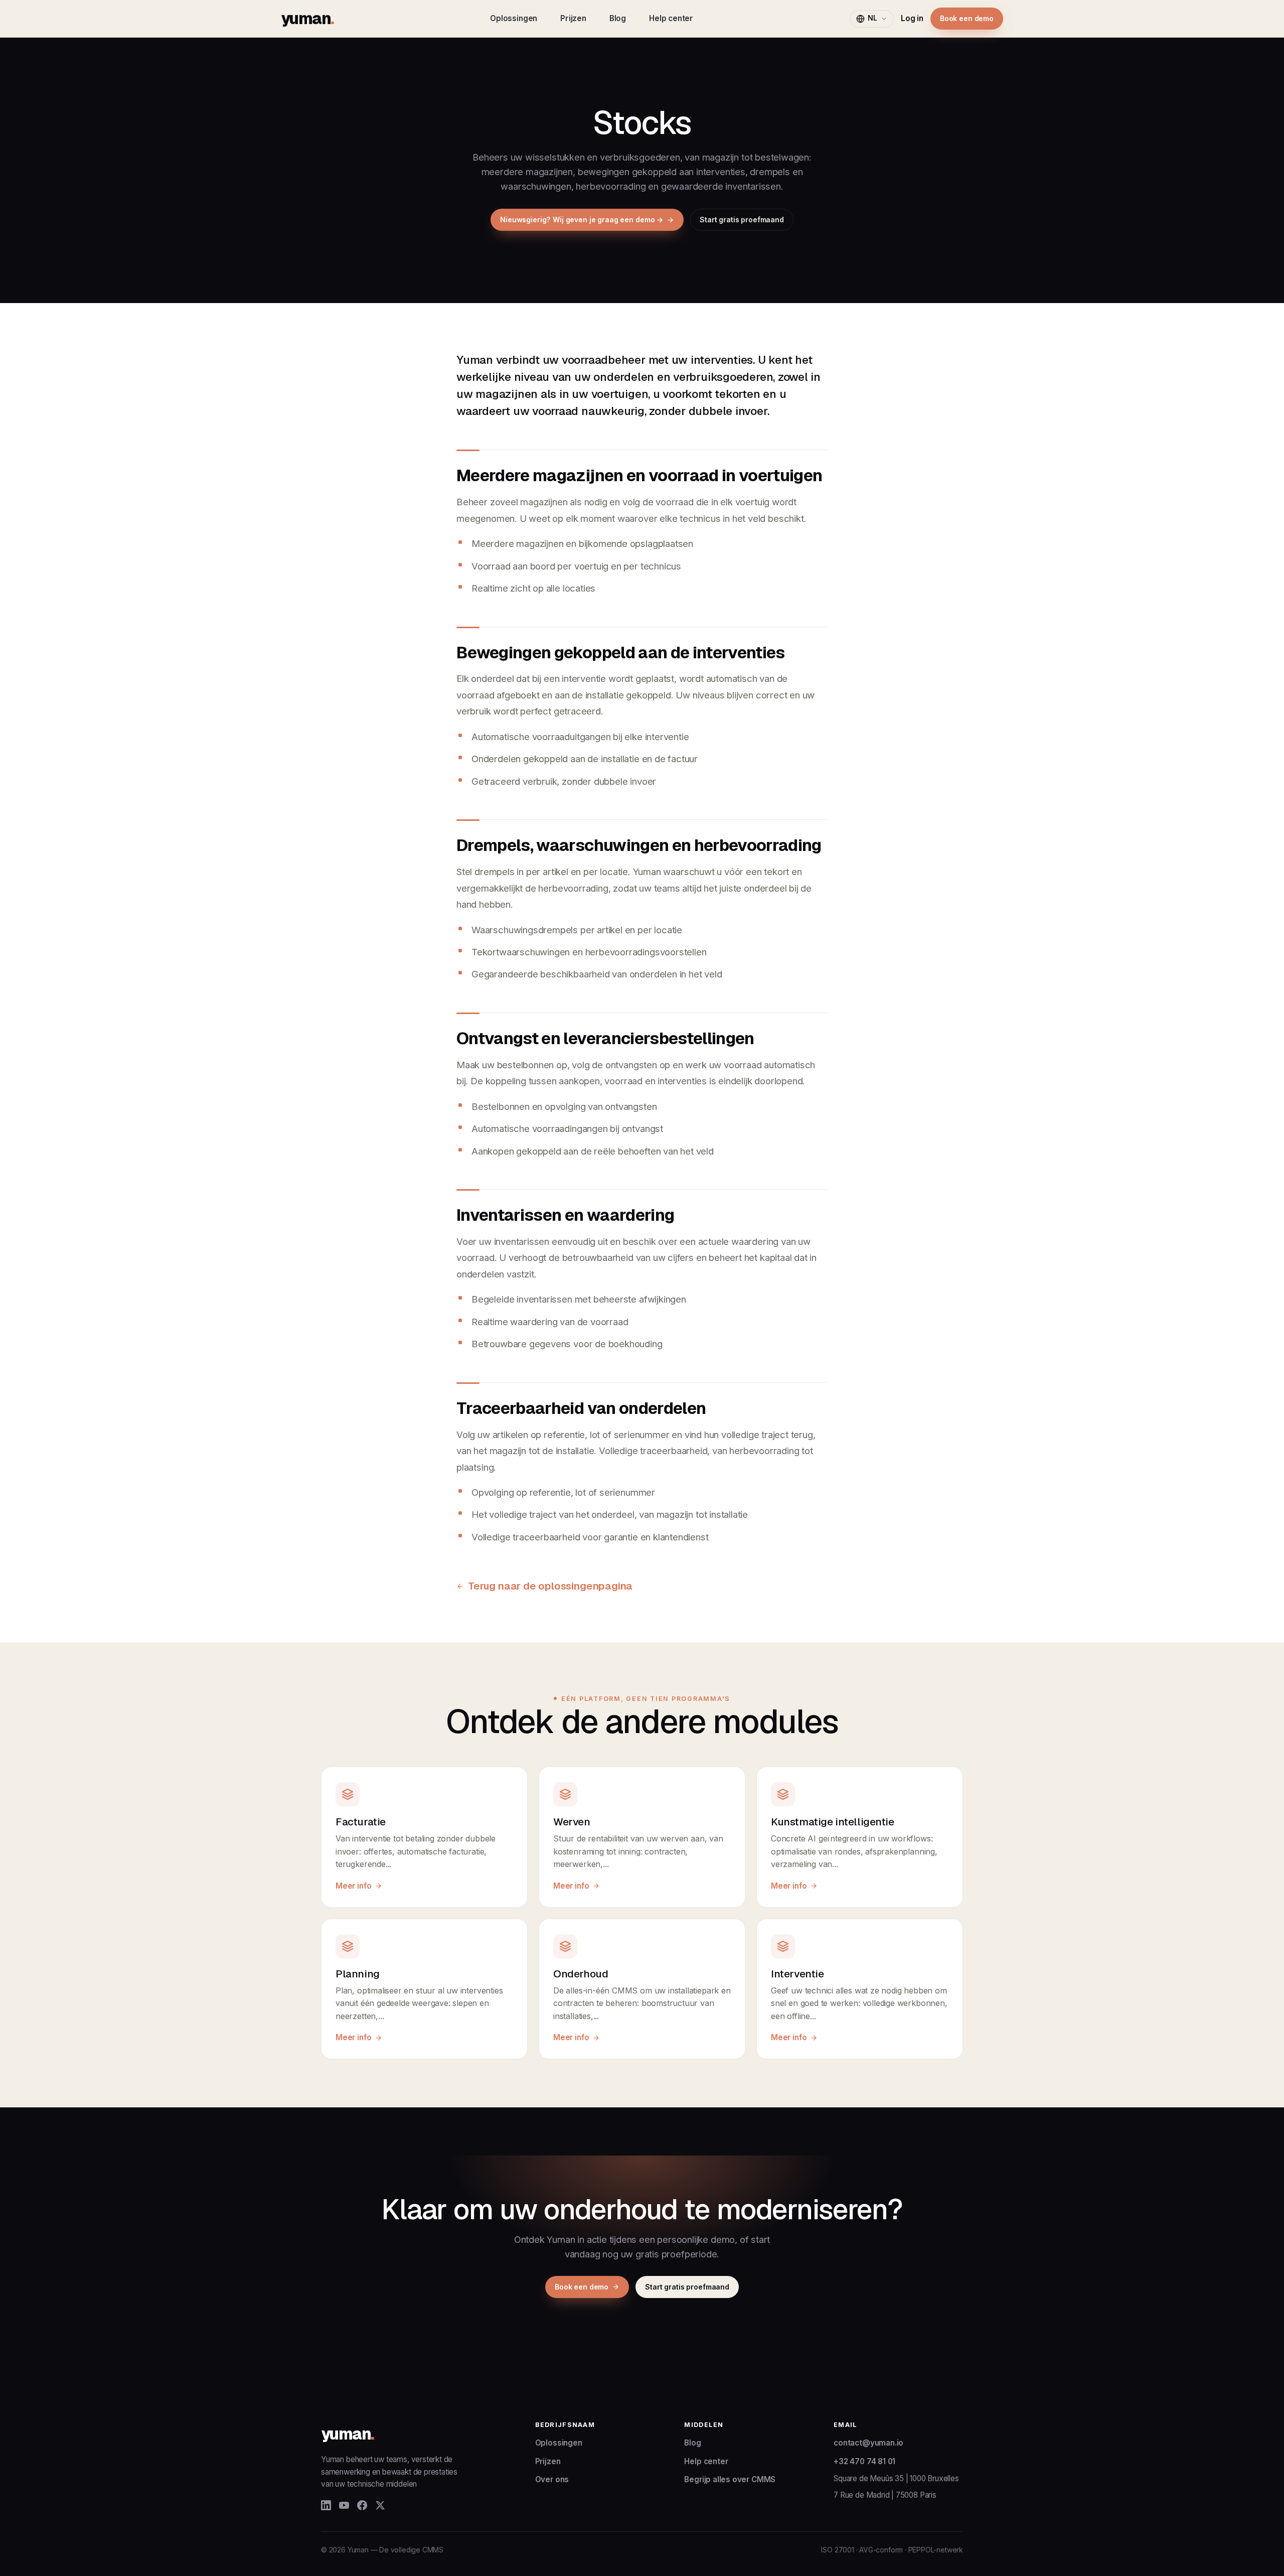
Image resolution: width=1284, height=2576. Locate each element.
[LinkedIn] (326, 2505)
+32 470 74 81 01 (864, 2461)
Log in (912, 18)
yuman (307, 18)
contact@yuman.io (868, 2443)
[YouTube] (344, 2505)
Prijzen (573, 18)
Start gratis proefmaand (742, 220)
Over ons (552, 2479)
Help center (671, 18)
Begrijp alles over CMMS (730, 2479)
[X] (380, 2505)
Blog (618, 18)
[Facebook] (362, 2505)
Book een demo (967, 18)
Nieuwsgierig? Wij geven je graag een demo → (582, 220)
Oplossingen (514, 18)
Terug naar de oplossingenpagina (550, 1586)
